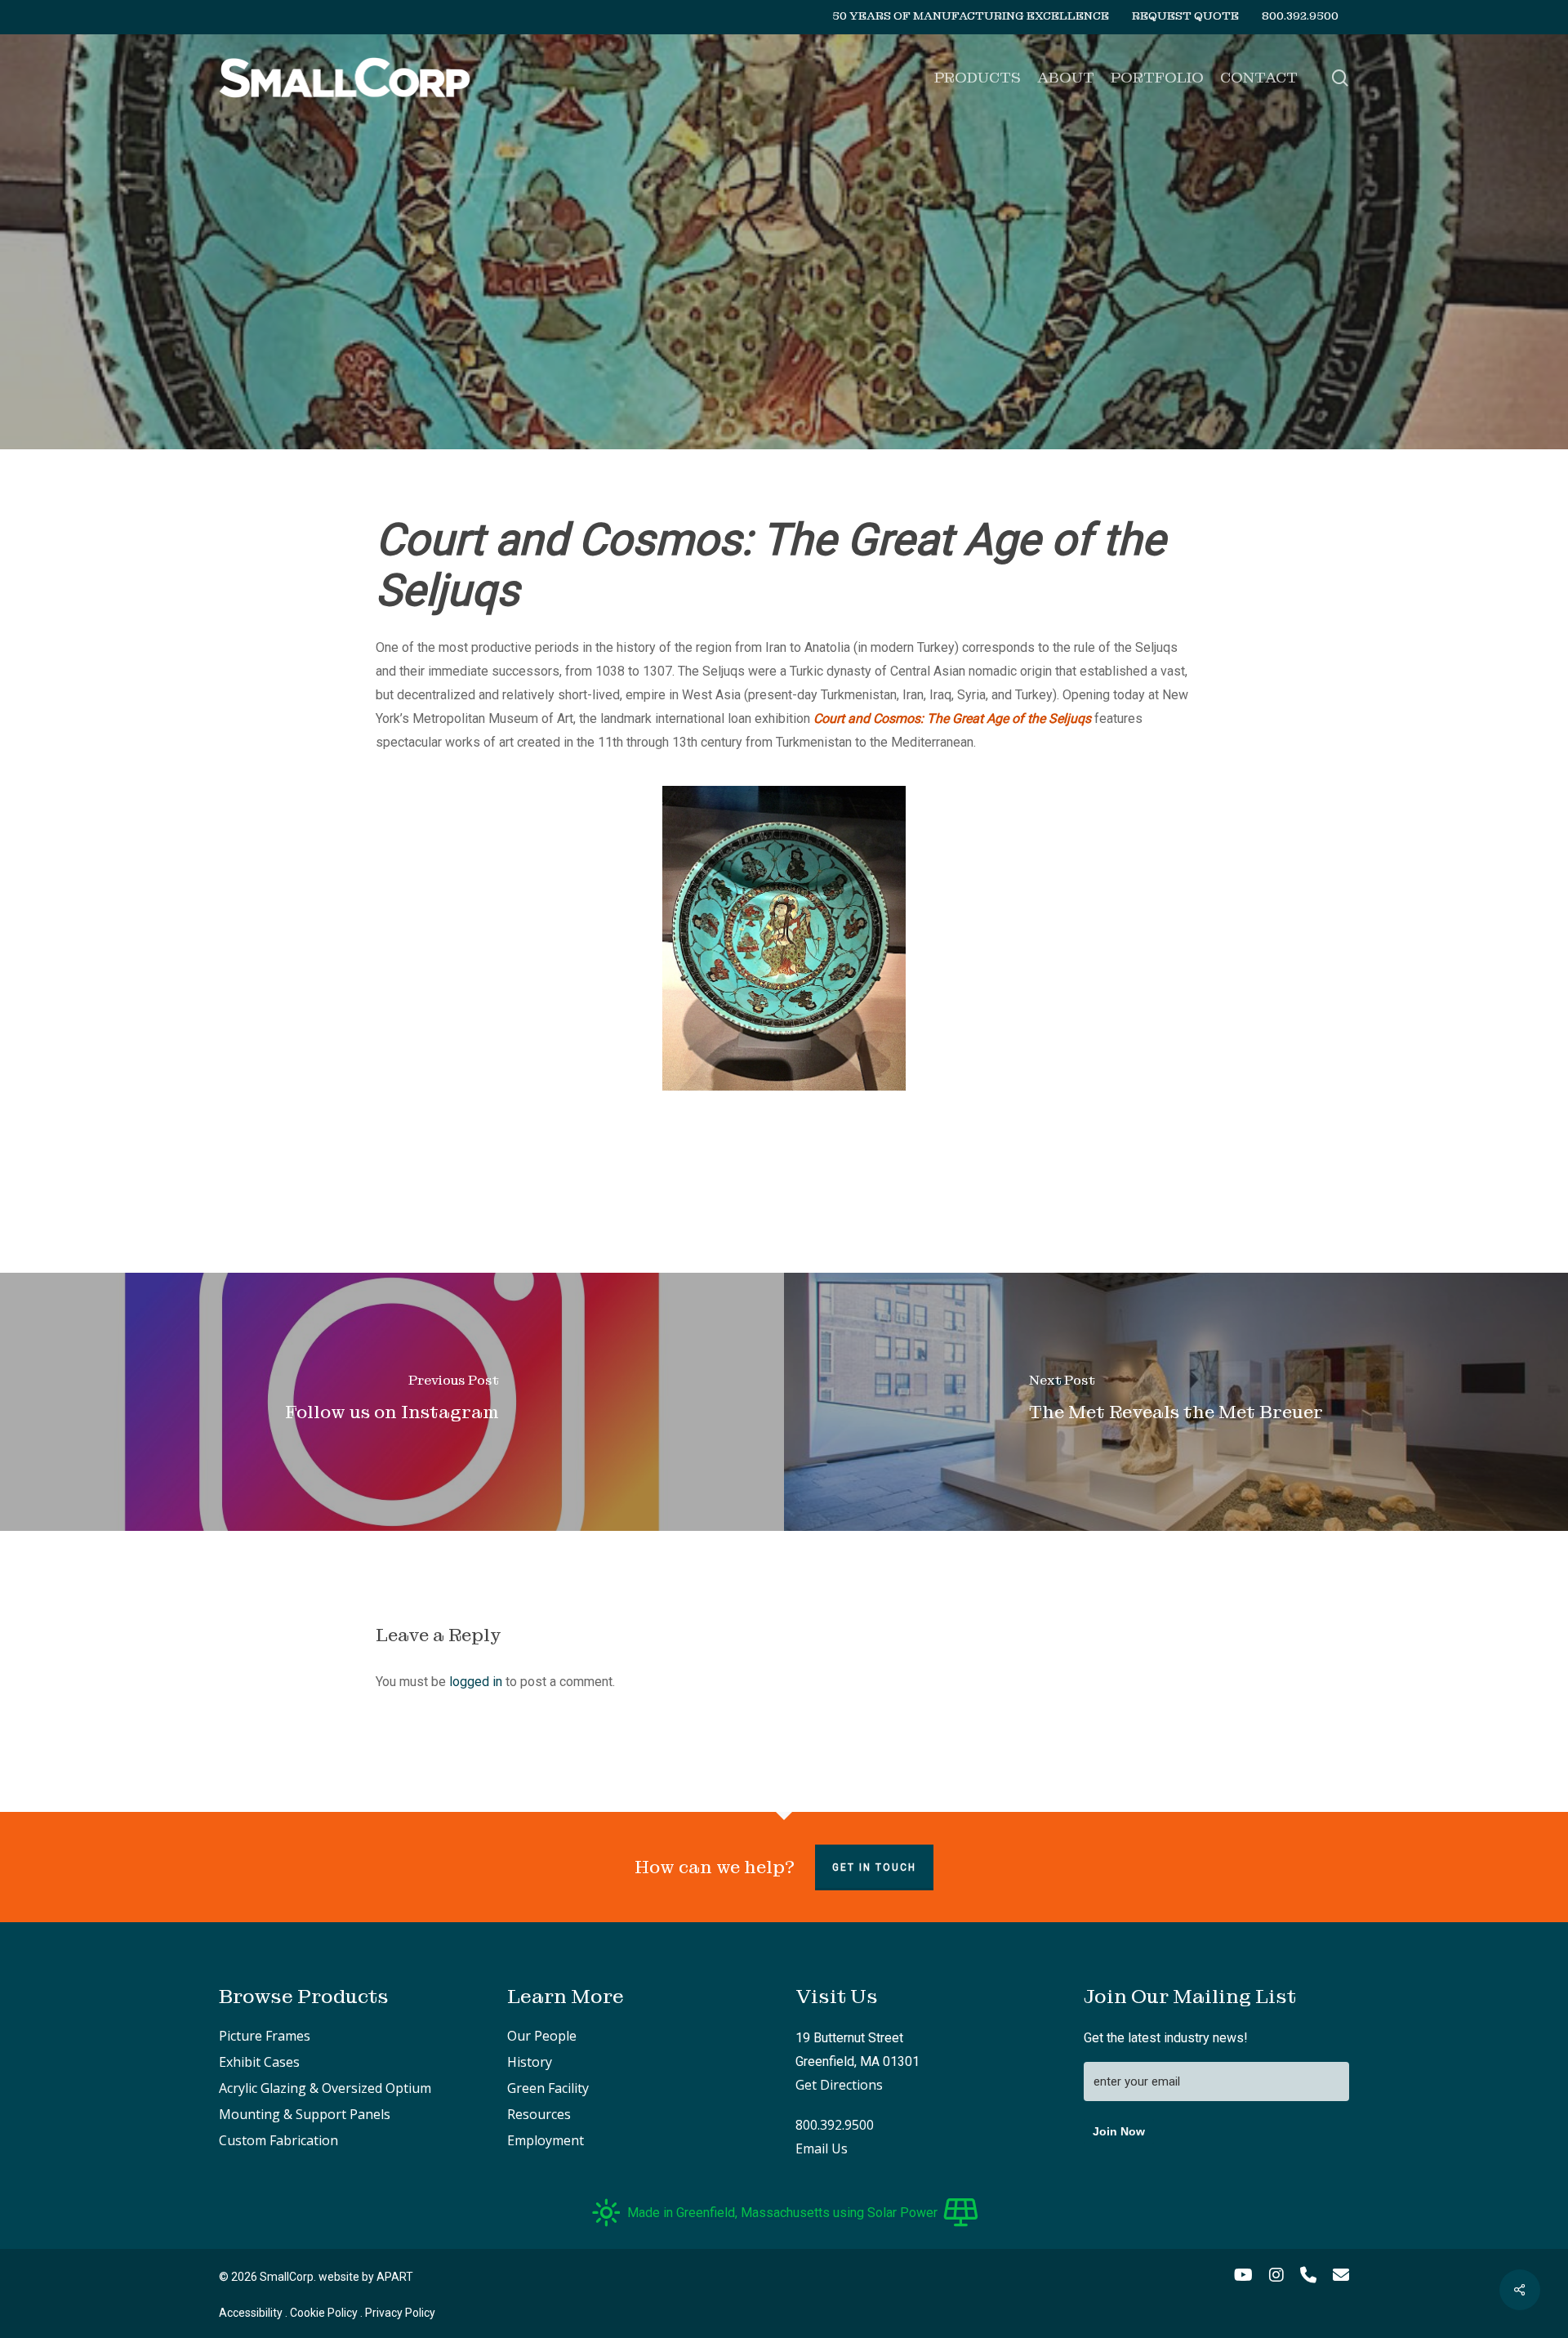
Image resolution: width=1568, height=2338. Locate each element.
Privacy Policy (400, 2313)
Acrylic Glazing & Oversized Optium (325, 2088)
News (784, 351)
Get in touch (874, 1867)
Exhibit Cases (259, 2062)
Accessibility (251, 2313)
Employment (546, 2140)
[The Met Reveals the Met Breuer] (1176, 1402)
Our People (542, 2036)
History (530, 2062)
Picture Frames (265, 2036)
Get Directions (839, 2085)
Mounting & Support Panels (305, 2114)
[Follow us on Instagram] (392, 1402)
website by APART (366, 2277)
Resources (539, 2114)
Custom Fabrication (278, 2140)
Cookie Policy (324, 2313)
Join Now (1119, 2131)
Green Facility (548, 2088)
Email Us (822, 2148)
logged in (476, 1682)
